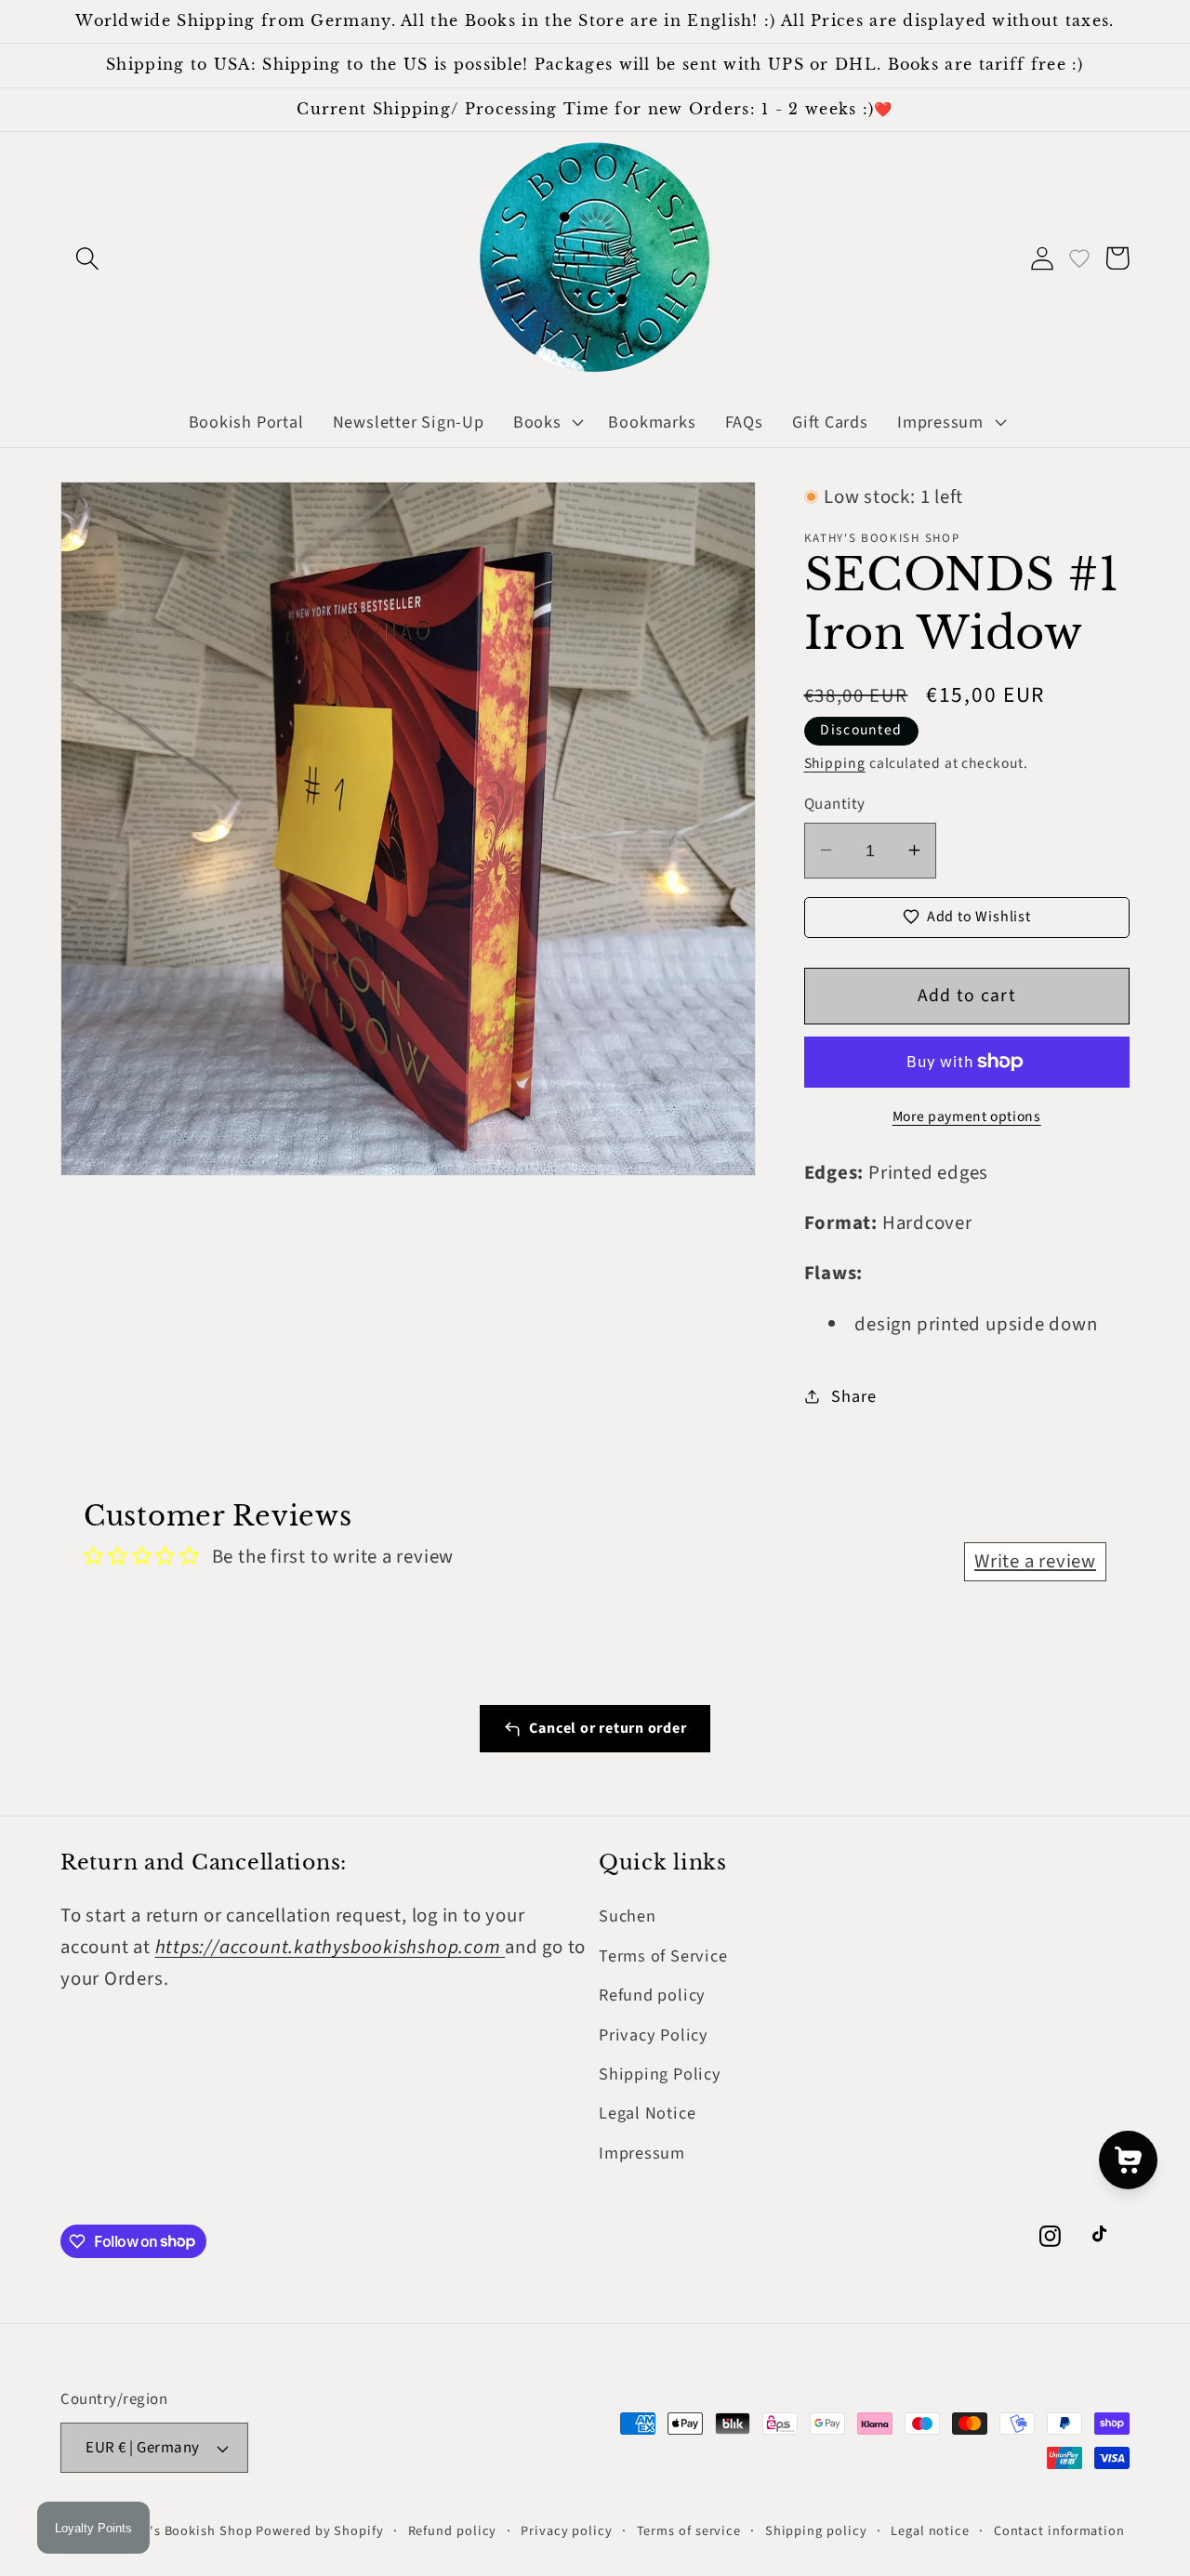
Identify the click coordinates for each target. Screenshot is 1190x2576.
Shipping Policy (660, 2074)
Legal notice (930, 2531)
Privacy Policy (654, 2035)
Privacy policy (567, 2531)
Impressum (642, 2153)
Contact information (1059, 2531)
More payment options (967, 1116)
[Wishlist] (1079, 258)
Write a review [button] (1035, 1561)
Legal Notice (647, 2113)
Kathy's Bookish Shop (182, 2531)
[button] (87, 258)
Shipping (835, 763)
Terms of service (689, 2531)
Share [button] (853, 1395)
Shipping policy (816, 2531)
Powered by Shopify (319, 2531)
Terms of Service (663, 1956)
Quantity (835, 804)
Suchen (628, 1916)
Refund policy (652, 1995)
